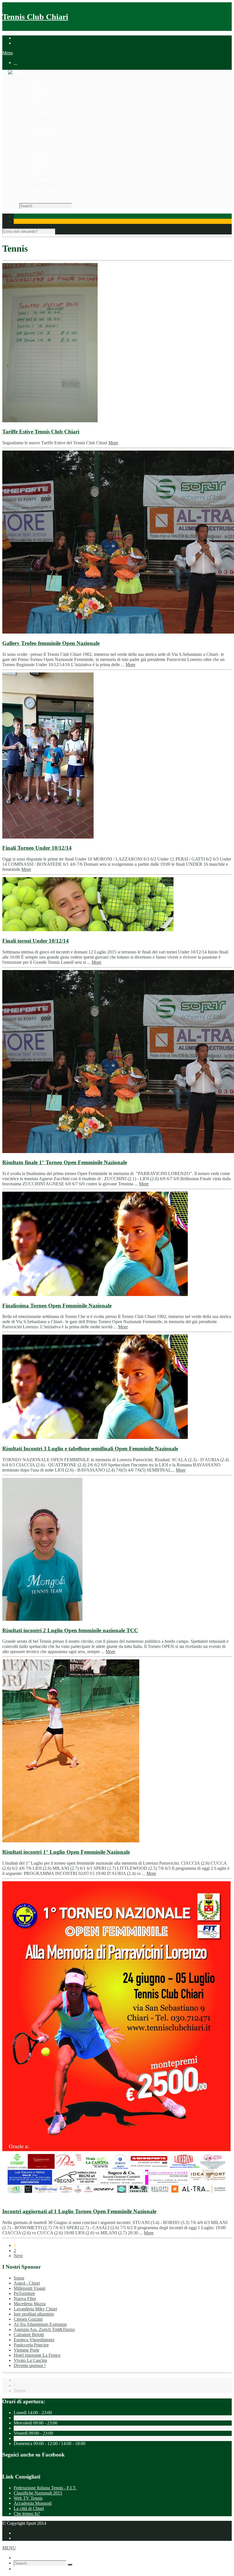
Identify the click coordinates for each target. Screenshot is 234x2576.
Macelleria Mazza (30, 2304)
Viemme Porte (27, 2350)
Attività (26, 118)
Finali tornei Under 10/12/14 (36, 941)
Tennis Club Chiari (35, 17)
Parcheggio (41, 180)
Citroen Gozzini (28, 2319)
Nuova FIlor (25, 2299)
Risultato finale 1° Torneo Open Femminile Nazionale (65, 1162)
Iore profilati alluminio (34, 2314)
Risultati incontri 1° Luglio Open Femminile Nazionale (66, 1852)
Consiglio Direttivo (48, 92)
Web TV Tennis (28, 2498)
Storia (36, 102)
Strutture (27, 149)
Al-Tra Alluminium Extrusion (40, 2324)
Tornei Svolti (43, 133)
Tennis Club (30, 82)
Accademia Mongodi (33, 2503)
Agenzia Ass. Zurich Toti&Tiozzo (44, 2329)
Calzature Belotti (29, 2335)
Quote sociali (43, 87)
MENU (9, 2548)
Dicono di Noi (44, 195)
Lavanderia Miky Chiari (35, 2309)
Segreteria (40, 159)
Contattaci (29, 200)
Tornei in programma (50, 128)
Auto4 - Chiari (27, 2283)
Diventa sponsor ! (30, 2365)
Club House (42, 164)
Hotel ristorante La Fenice (37, 2355)
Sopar (19, 2278)
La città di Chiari (46, 113)
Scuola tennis (43, 123)
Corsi (36, 139)
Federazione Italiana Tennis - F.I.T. (45, 2488)
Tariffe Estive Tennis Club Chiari (41, 432)
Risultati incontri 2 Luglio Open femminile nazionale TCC (70, 1630)
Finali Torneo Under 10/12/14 (37, 848)
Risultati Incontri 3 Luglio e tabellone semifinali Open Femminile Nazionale (90, 1449)
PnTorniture (24, 2293)
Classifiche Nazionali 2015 (38, 2493)
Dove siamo (42, 108)
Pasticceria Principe (31, 2345)
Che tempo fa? (27, 2514)
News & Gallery (46, 190)
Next (18, 2256)
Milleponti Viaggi (30, 2288)
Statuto (37, 97)
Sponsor (38, 144)
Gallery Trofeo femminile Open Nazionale (51, 643)
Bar (34, 175)
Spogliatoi (40, 154)
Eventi (25, 185)
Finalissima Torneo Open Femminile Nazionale (57, 1306)
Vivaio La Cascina (30, 2360)
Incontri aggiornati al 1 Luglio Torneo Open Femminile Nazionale (79, 2211)
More (113, 443)
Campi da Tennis (46, 169)
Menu (8, 53)
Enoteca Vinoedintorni (34, 2340)
